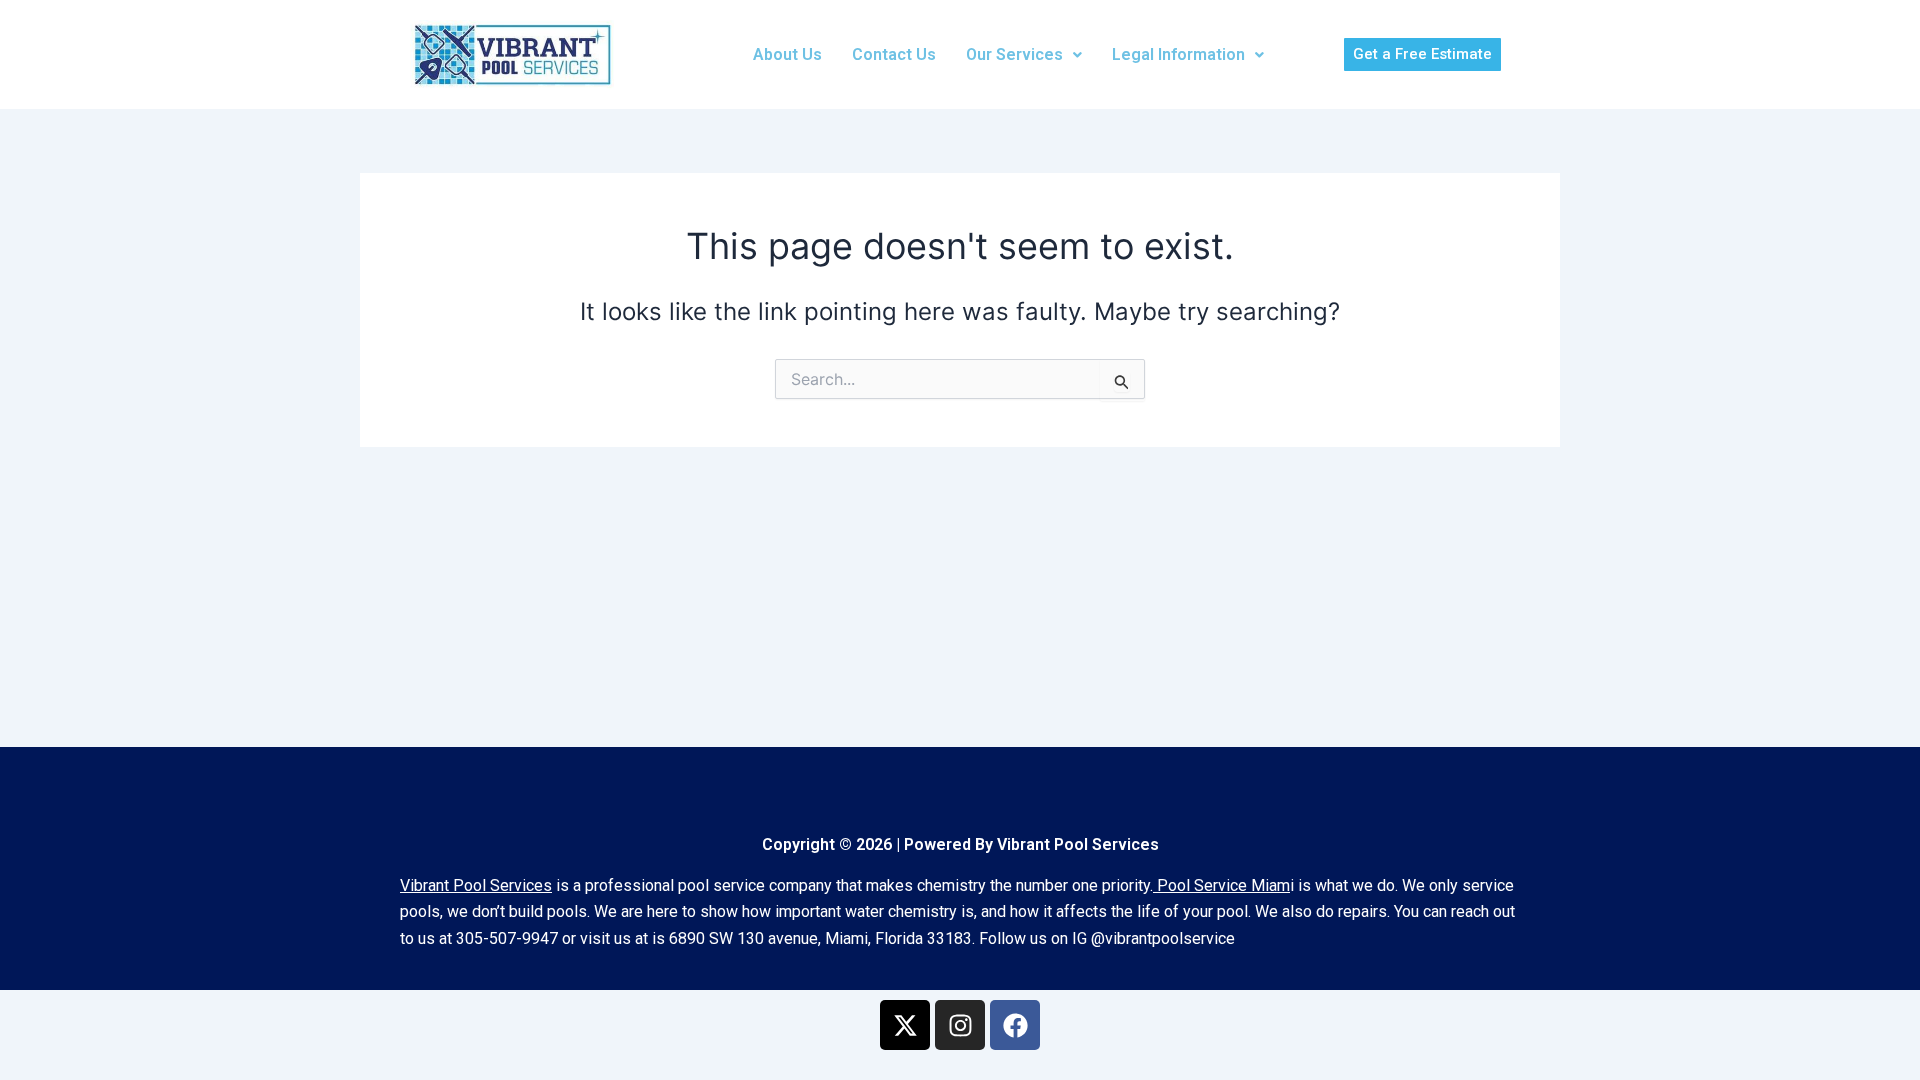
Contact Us (894, 54)
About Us (787, 54)
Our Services (1014, 54)
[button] (1024, 55)
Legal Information (1178, 54)
